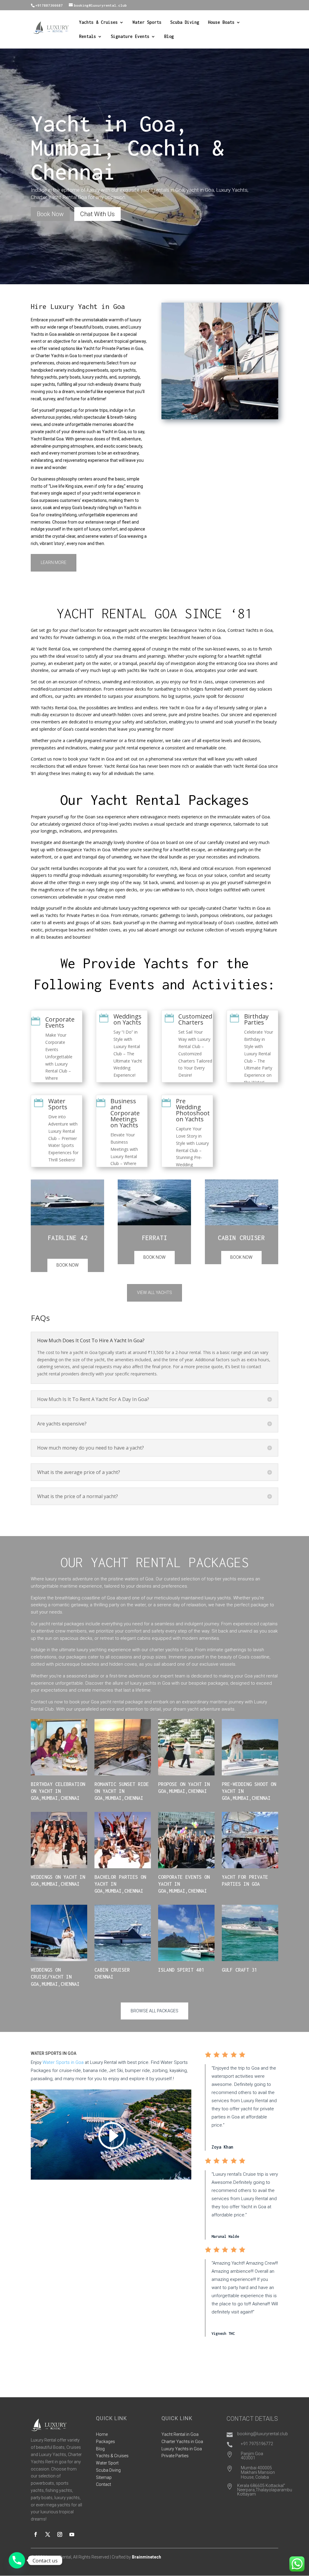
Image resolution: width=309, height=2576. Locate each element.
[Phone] (17, 2560)
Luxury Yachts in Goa (182, 2449)
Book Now (50, 214)
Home (102, 2434)
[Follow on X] (48, 2534)
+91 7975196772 (257, 2444)
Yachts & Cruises (98, 22)
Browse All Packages (154, 2011)
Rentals (88, 37)
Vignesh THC (223, 2334)
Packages (105, 2442)
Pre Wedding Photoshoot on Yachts (193, 1110)
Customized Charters (195, 1019)
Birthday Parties (256, 1019)
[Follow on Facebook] (36, 2534)
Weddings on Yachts (127, 1019)
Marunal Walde (225, 2236)
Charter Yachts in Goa (182, 2442)
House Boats (221, 22)
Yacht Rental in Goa (180, 2434)
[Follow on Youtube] (72, 2534)
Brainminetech (147, 2557)
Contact (104, 2484)
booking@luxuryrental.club (263, 2434)
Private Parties (175, 2456)
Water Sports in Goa (63, 2062)
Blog (169, 37)
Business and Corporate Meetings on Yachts (125, 1113)
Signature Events (130, 37)
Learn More (54, 562)
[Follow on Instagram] (60, 2534)
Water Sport (107, 2463)
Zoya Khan (222, 2147)
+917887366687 (49, 5)
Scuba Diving (185, 22)
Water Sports (147, 22)
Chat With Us (97, 214)
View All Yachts (154, 1293)
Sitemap (104, 2477)
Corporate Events (60, 1022)
